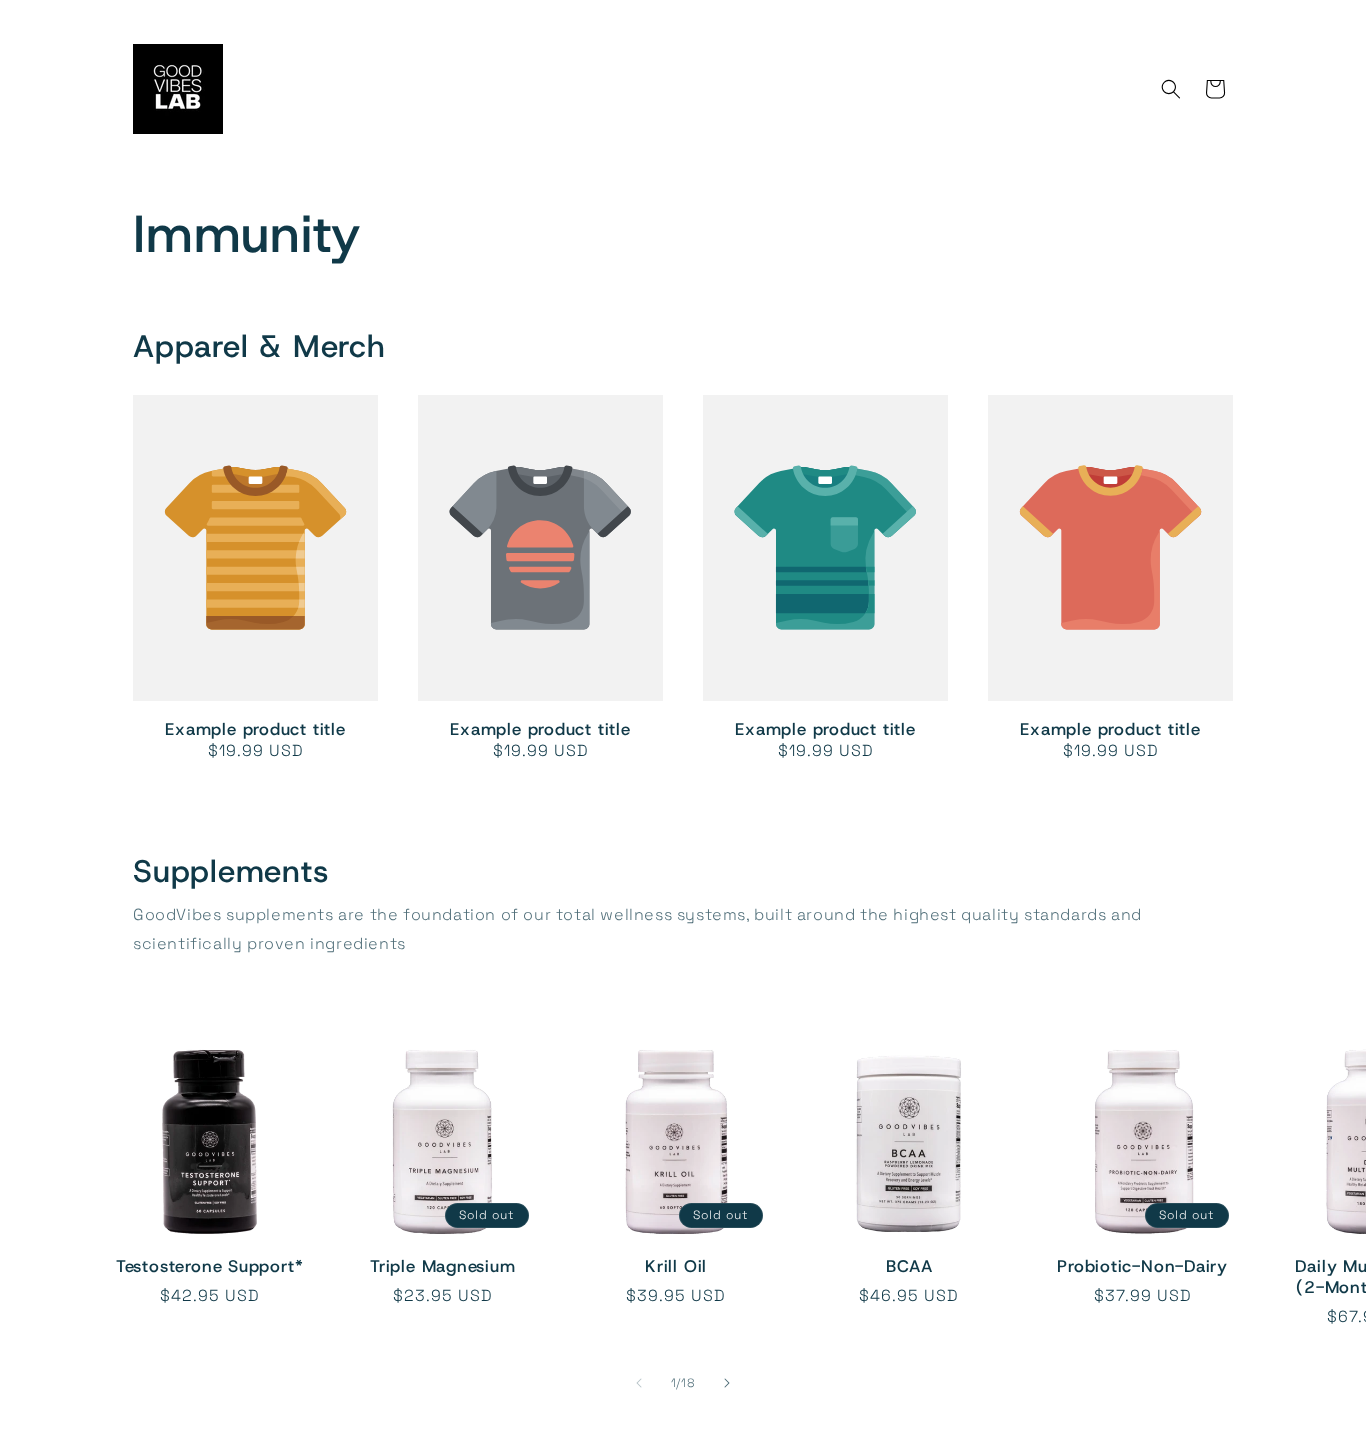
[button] (1171, 89)
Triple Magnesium (442, 1266)
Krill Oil (676, 1266)
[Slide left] (639, 1383)
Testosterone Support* (209, 1266)
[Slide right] (727, 1383)
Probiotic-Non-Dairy (1142, 1266)
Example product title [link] (255, 729)
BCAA (909, 1266)
